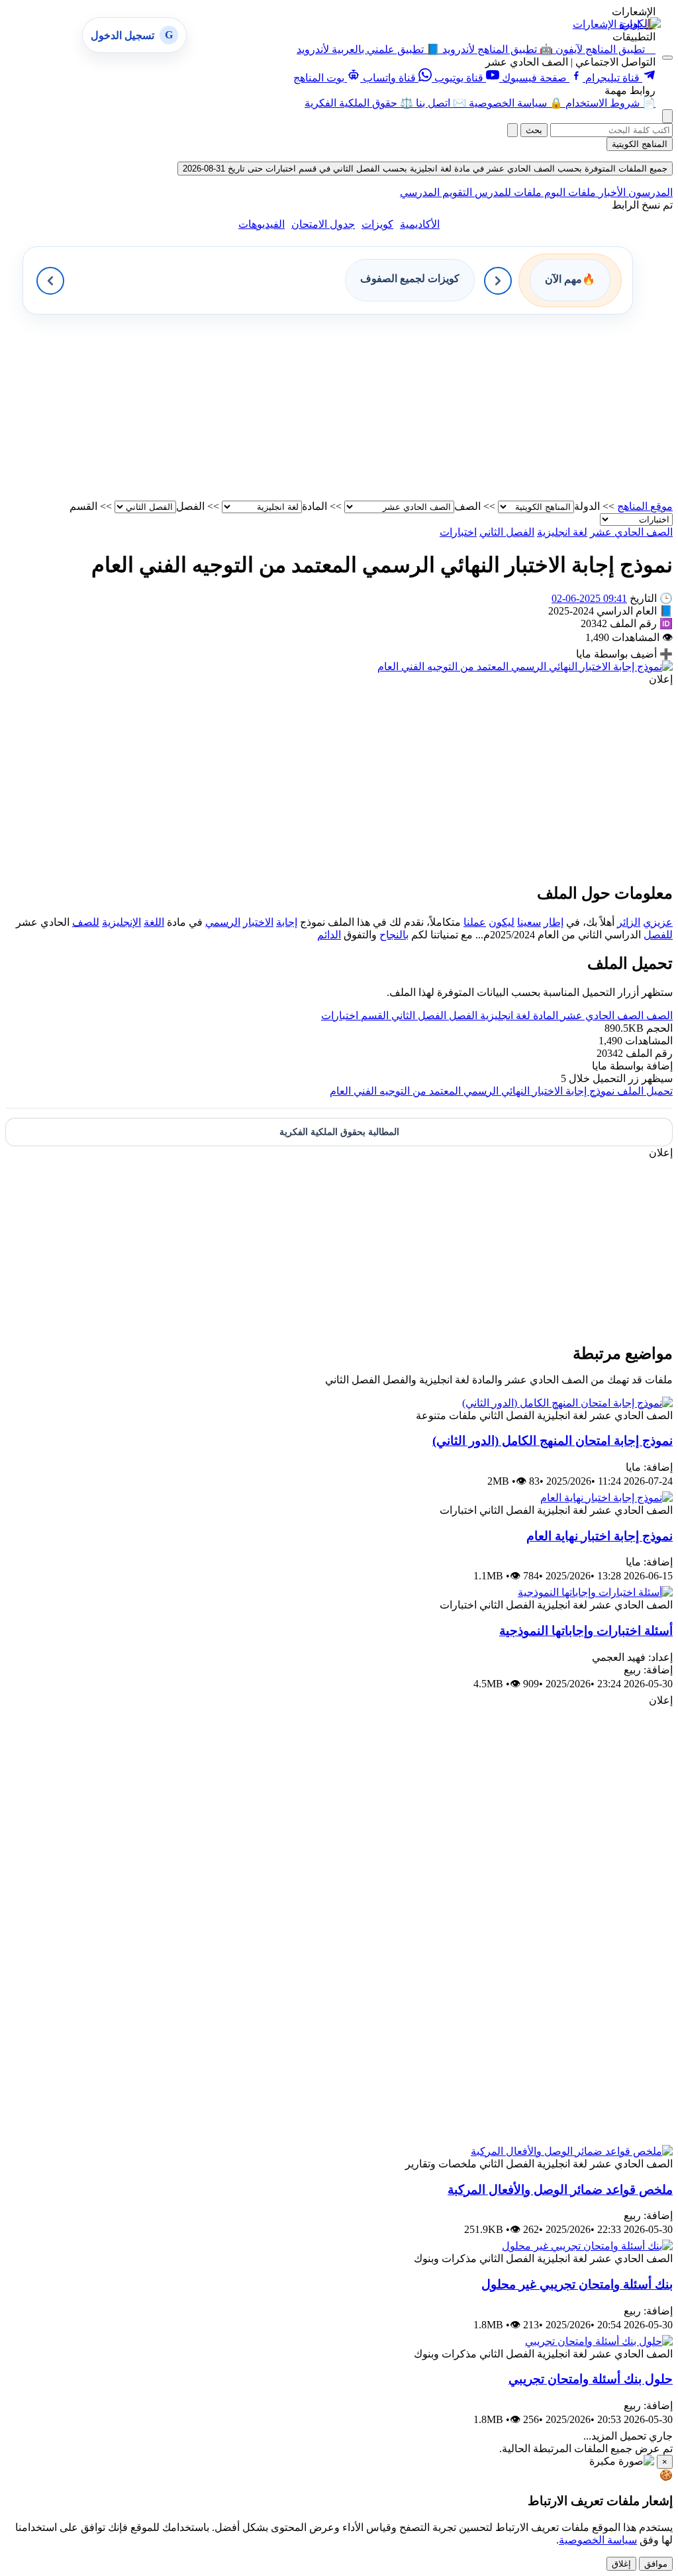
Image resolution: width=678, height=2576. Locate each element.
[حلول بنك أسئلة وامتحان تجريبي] (599, 2341)
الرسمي (223, 922)
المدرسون (649, 192)
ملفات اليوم (569, 192)
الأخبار (611, 192)
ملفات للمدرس (507, 192)
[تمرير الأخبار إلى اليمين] (498, 281)
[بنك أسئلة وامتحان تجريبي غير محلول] (587, 2246)
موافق (656, 2564)
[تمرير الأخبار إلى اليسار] (50, 281)
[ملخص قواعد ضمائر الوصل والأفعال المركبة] (572, 2151)
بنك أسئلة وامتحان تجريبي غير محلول (577, 2284)
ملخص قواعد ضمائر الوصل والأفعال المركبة (560, 2190)
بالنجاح (394, 935)
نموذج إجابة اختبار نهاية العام (600, 1536)
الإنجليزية (121, 922)
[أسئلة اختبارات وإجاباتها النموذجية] (595, 1592)
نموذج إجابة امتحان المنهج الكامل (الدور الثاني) (553, 1441)
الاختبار (258, 922)
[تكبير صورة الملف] (525, 667)
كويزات (377, 224)
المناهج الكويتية (640, 144)
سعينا (529, 922)
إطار (554, 922)
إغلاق (621, 2564)
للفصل (658, 935)
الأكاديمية (420, 224)
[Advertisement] (339, 407)
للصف (86, 922)
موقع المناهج (645, 506)
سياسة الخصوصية (598, 2540)
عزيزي (658, 922)
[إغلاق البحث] (512, 130)
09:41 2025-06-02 (589, 598)
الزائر (629, 922)
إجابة (287, 922)
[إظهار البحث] (667, 116)
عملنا (475, 922)
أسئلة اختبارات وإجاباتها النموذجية (586, 1631)
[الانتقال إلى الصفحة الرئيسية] (640, 24)
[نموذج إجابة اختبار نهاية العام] (606, 1498)
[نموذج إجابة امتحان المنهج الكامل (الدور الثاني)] (567, 1403)
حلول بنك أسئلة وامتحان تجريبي (591, 2379)
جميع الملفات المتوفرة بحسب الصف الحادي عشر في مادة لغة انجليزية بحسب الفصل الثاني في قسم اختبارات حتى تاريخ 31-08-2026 (425, 169)
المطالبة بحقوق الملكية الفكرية (339, 1132)
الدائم (329, 935)
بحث (534, 130)
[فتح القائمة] (667, 58)
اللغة (154, 922)
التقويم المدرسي (436, 192)
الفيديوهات (262, 224)
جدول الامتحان (323, 224)
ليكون (502, 922)
